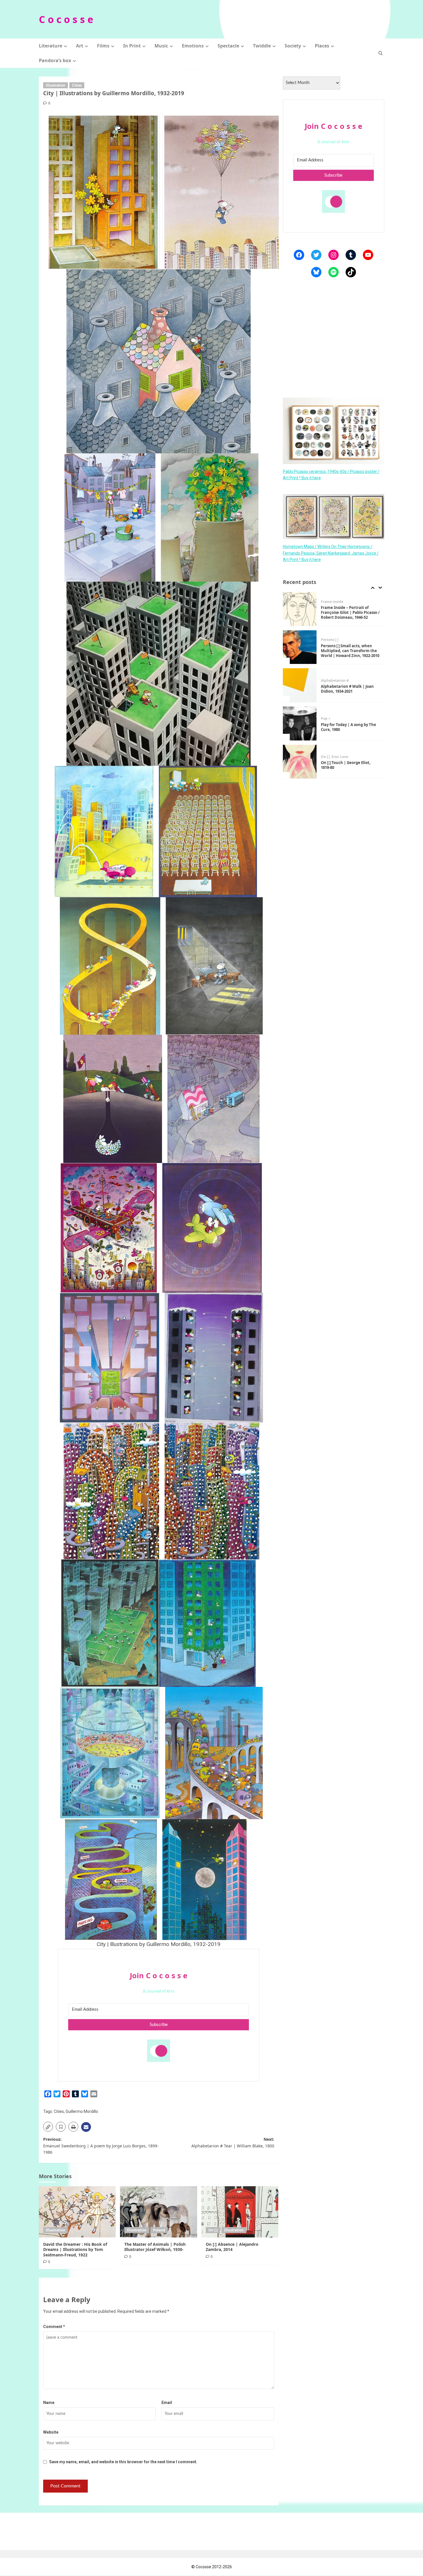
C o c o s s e (66, 19)
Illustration (56, 85)
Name (49, 2403)
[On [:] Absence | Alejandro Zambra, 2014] (240, 2212)
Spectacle (228, 46)
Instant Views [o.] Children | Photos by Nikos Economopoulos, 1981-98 (347, 765)
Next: (233, 2142)
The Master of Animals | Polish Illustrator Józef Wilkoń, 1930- (155, 2247)
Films (103, 46)
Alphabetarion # (335, 642)
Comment (54, 2327)
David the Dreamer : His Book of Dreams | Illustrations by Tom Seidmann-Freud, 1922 (75, 2249)
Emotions (193, 46)
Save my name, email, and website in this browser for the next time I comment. (123, 2462)
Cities (77, 85)
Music (161, 46)
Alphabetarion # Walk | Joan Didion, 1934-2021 (347, 651)
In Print (132, 46)
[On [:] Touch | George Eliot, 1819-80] (300, 724)
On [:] (213, 2230)
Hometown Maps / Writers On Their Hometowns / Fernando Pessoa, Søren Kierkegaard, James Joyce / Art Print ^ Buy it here (331, 553)
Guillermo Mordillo (82, 2111)
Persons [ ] (330, 602)
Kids (356, 755)
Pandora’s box (55, 60)
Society (293, 46)
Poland (159, 2230)
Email (167, 2403)
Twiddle (262, 46)
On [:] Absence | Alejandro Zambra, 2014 (232, 2247)
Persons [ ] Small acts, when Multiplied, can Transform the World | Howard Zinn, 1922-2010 (350, 613)
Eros (335, 719)
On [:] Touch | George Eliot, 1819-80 (346, 727)
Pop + (326, 681)
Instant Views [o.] (336, 755)
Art (80, 46)
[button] (381, 53)
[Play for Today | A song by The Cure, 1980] (300, 685)
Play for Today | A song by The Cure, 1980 (348, 689)
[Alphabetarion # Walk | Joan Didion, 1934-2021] (300, 647)
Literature (51, 46)
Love (344, 719)
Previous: (101, 2146)
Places (322, 46)
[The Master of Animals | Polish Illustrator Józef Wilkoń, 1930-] (158, 2212)
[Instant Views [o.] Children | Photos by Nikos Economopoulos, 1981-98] (300, 762)
